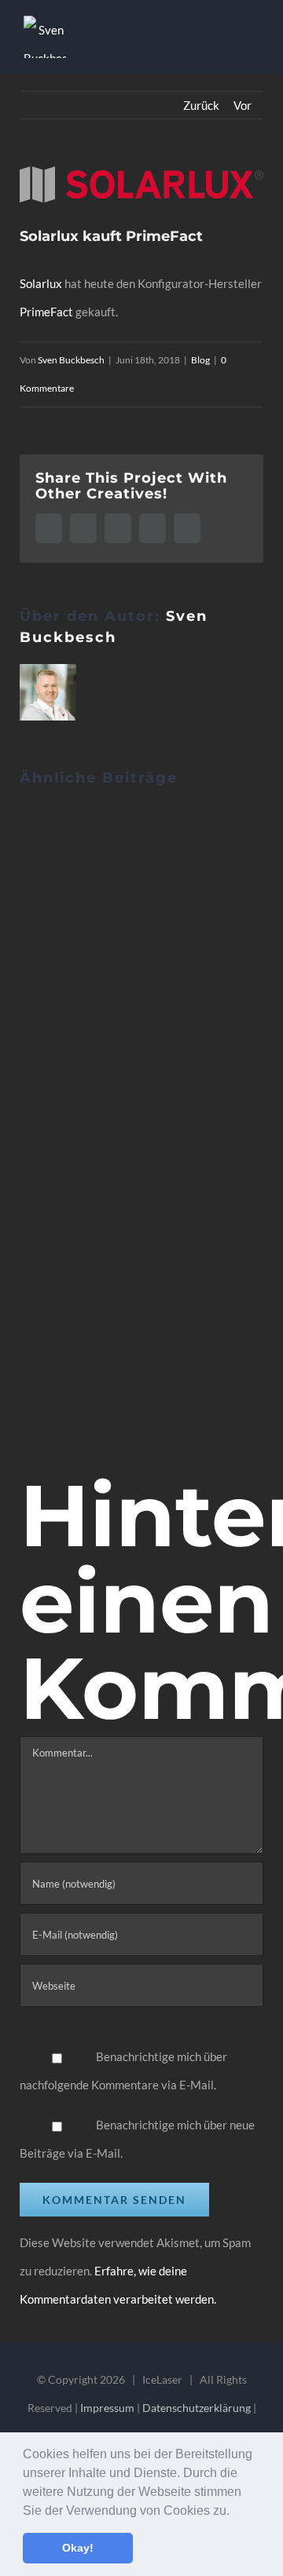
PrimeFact (46, 312)
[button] (235, 2512)
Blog (200, 360)
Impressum (107, 2408)
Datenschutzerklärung (197, 2408)
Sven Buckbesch (71, 360)
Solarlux (41, 283)
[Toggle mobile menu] (253, 40)
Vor (243, 105)
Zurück (201, 105)
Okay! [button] (78, 2548)
